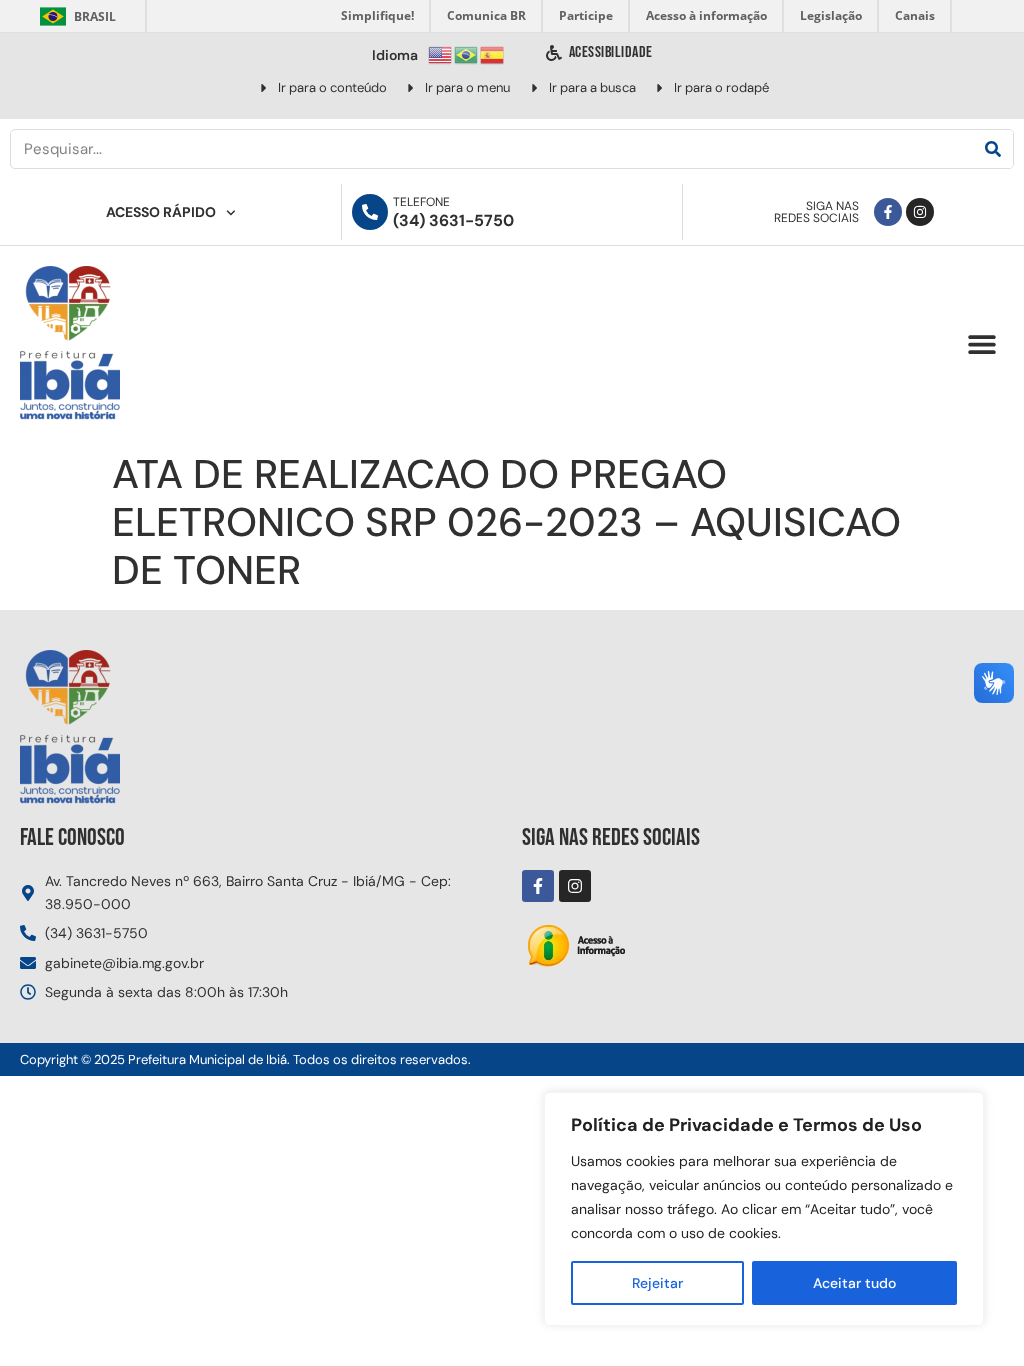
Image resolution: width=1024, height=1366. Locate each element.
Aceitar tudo (854, 1283)
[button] (981, 344)
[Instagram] (920, 212)
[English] (441, 53)
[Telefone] (370, 212)
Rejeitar (657, 1283)
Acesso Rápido (161, 212)
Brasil (74, 16)
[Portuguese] (467, 53)
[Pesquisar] (993, 149)
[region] (764, 1209)
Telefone (421, 202)
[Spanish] (493, 53)
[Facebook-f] (888, 212)
